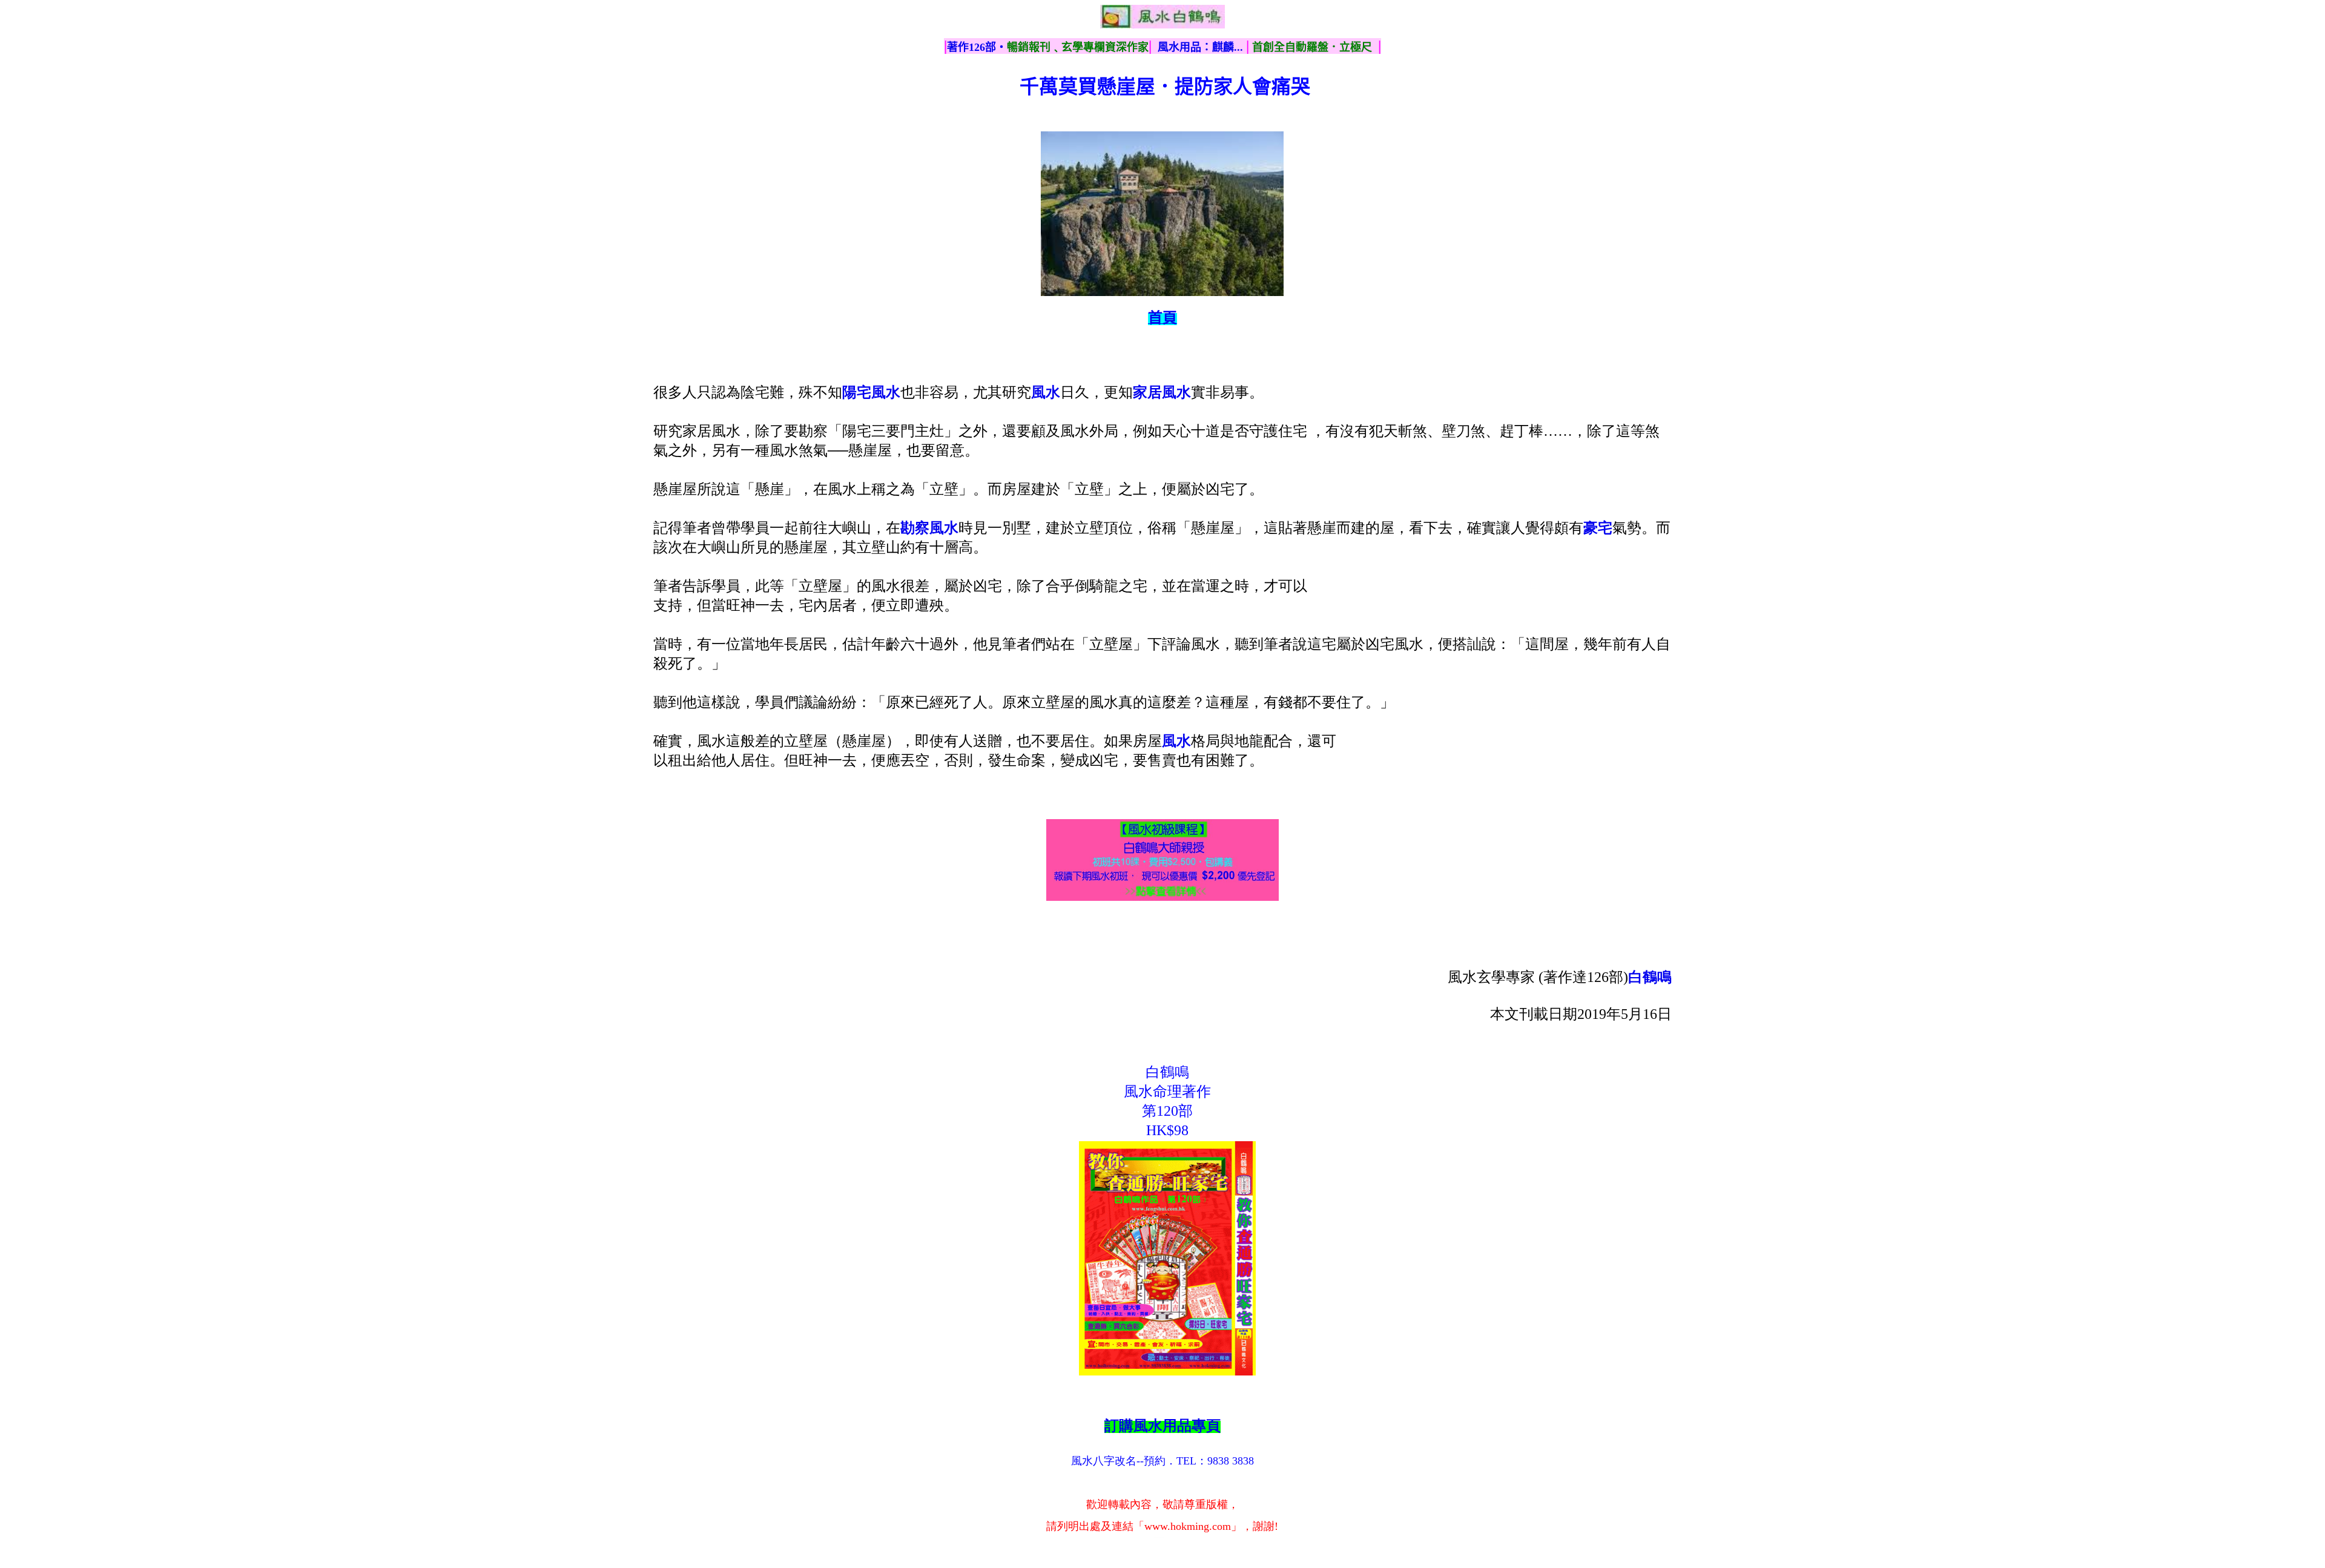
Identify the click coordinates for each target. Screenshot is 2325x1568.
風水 (1176, 741)
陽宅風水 (871, 392)
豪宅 (1598, 528)
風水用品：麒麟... (1200, 47)
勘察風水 (929, 528)
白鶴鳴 (1650, 977)
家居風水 (1162, 392)
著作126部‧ (977, 47)
